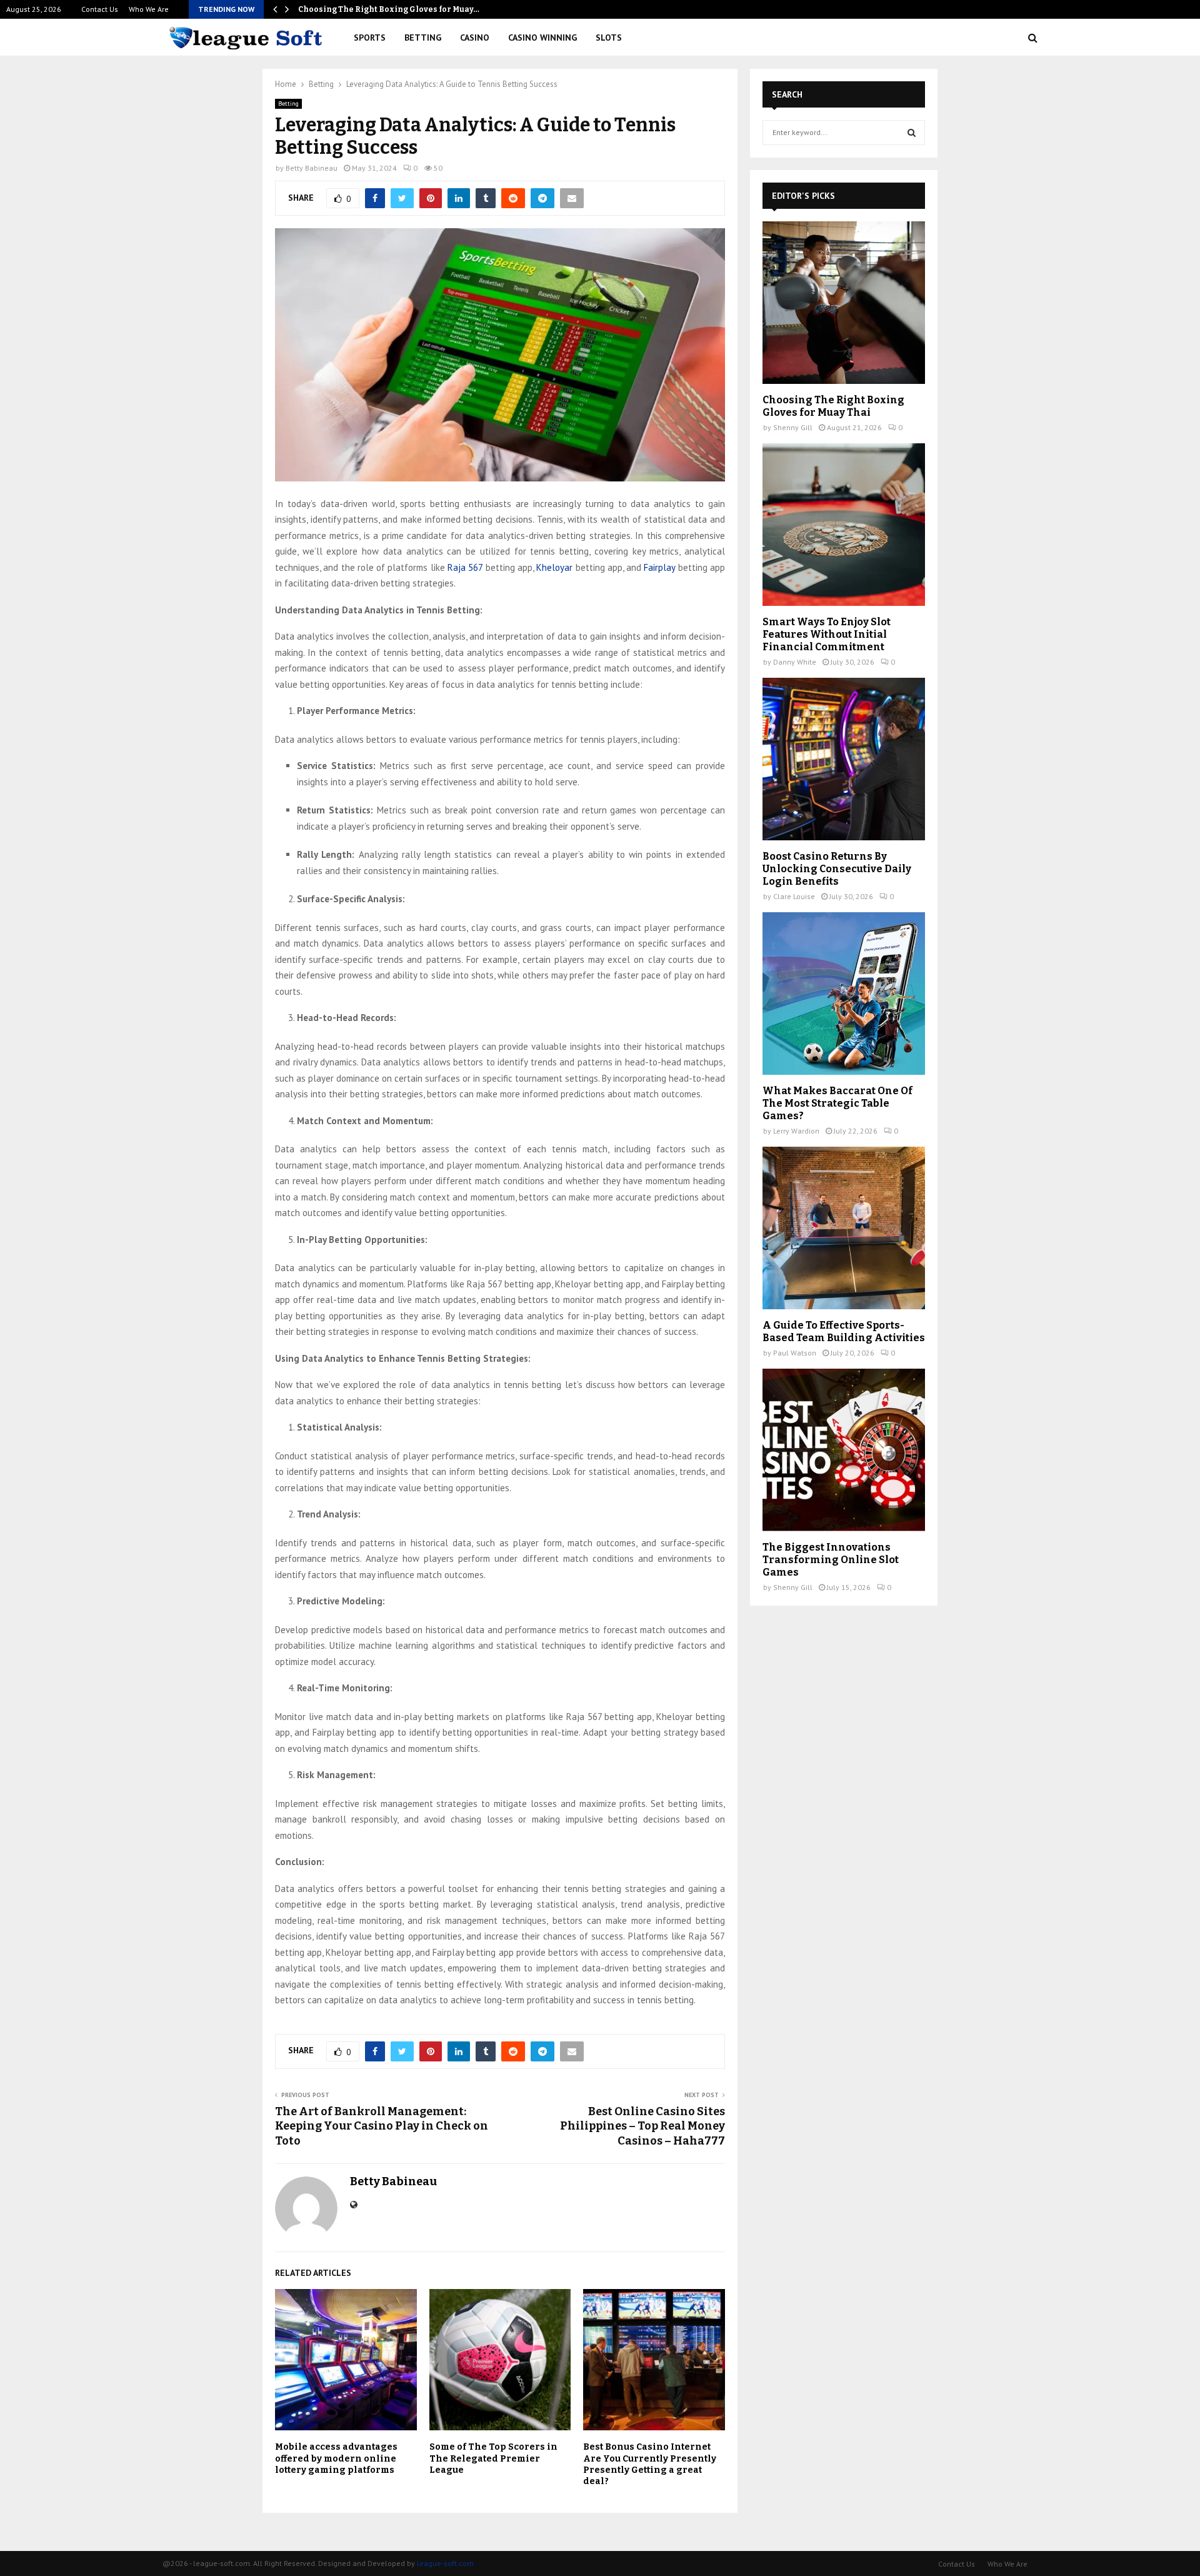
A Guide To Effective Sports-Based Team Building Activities (844, 1331)
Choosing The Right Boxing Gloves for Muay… (389, 9)
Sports (370, 38)
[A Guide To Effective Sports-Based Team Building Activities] (844, 1228)
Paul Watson (795, 1353)
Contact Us (100, 9)
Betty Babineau (312, 168)
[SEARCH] (912, 133)
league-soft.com (445, 2563)
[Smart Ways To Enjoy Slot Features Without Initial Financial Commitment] (844, 525)
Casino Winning (542, 38)
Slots (609, 38)
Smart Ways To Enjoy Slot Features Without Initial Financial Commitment (827, 634)
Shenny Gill (793, 427)
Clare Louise (794, 896)
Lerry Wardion (796, 1131)
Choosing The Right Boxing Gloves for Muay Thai (833, 406)
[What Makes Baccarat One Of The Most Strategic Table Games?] (844, 994)
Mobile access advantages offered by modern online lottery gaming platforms (336, 2458)
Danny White (795, 662)
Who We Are (149, 9)
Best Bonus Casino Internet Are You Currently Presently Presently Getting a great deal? (650, 2464)
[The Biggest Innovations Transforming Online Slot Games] (844, 1450)
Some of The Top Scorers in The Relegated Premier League (493, 2458)
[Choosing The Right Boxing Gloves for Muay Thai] (844, 303)
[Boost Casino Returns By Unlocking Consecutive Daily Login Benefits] (844, 759)
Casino (475, 38)
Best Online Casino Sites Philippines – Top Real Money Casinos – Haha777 (642, 2126)
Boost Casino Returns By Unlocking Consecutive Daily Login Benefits (837, 869)
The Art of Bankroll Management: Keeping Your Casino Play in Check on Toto (382, 2126)
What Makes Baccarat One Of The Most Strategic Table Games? (837, 1103)
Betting (423, 38)
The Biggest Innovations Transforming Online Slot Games (831, 1560)
